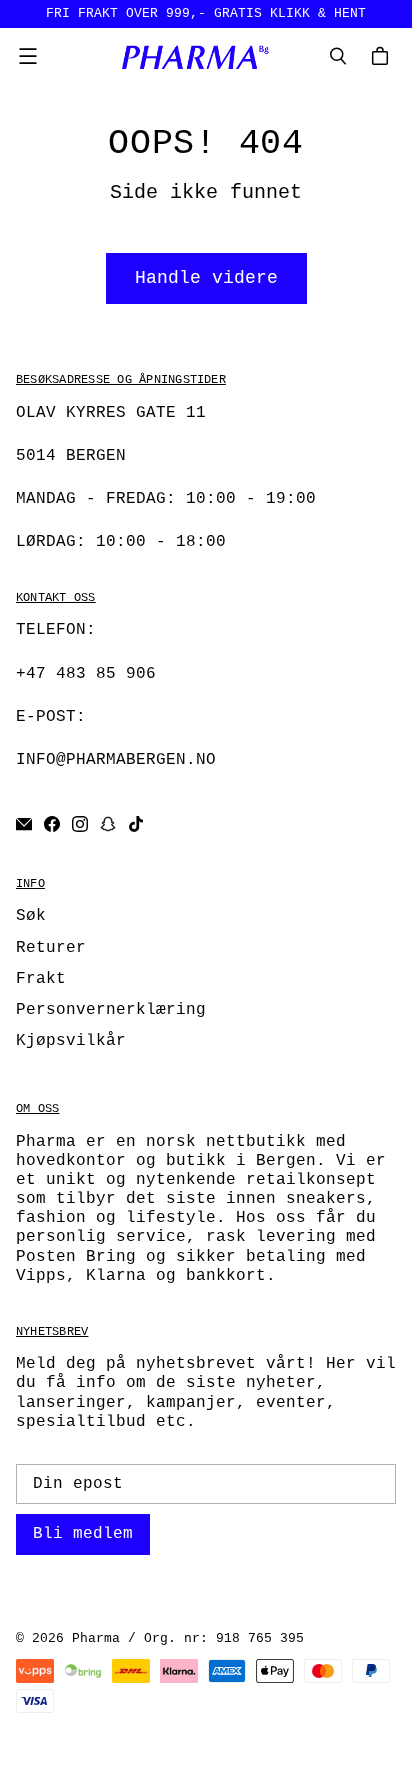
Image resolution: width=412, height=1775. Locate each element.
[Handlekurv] (383, 56)
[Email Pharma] (24, 824)
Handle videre (206, 278)
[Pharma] (201, 56)
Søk (31, 916)
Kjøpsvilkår (71, 1041)
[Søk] (338, 56)
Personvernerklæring (111, 1010)
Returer (51, 948)
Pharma (96, 1638)
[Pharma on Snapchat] (108, 824)
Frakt (41, 979)
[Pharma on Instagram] (80, 824)
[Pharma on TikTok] (136, 824)
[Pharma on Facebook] (52, 824)
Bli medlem (83, 1534)
